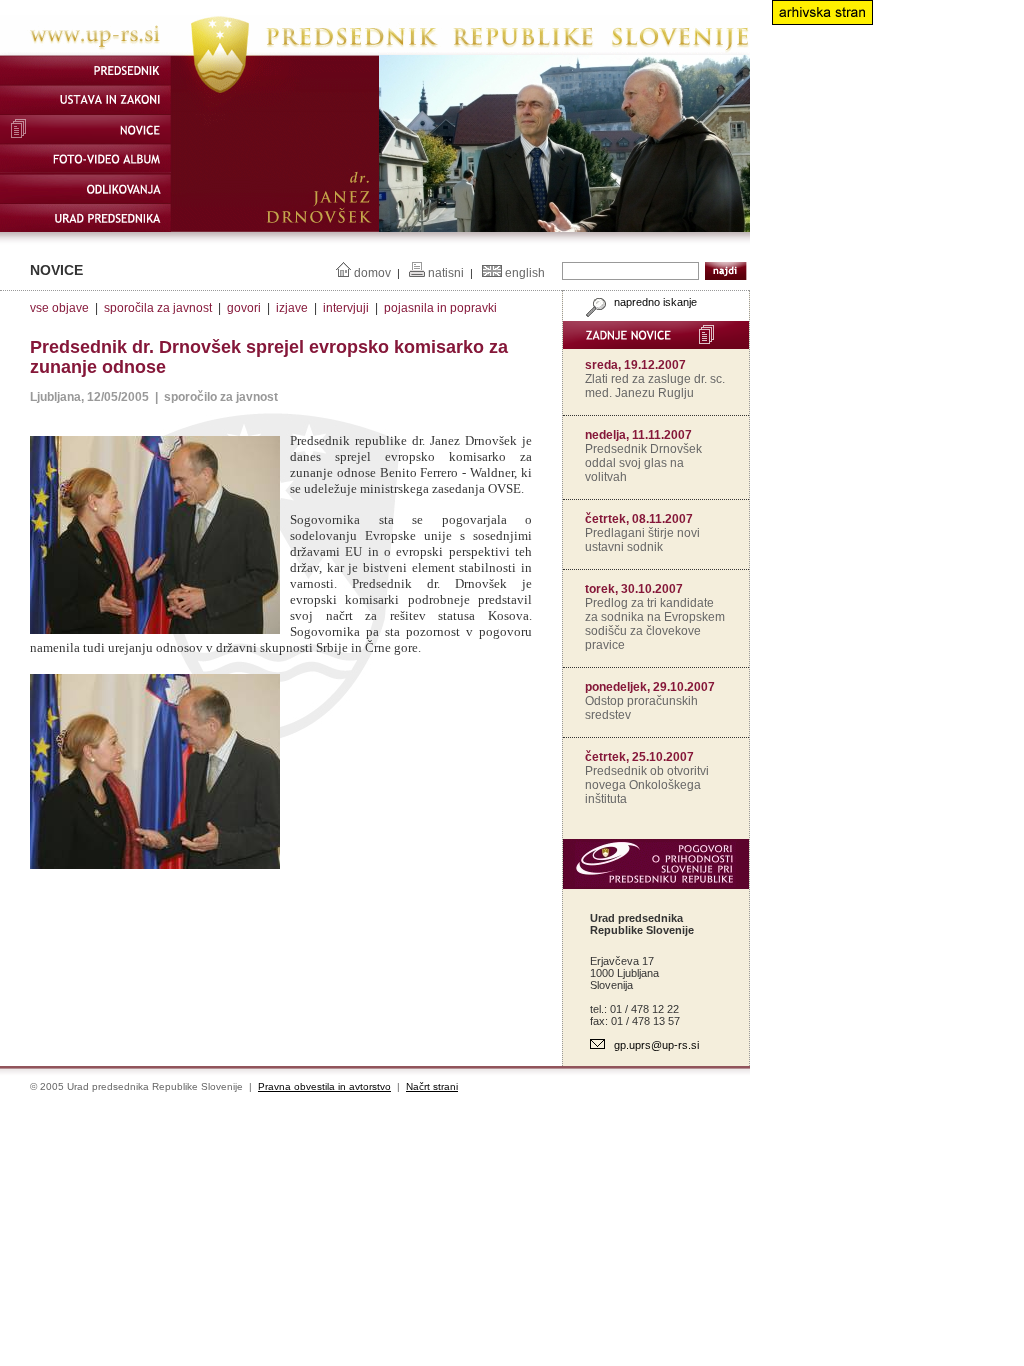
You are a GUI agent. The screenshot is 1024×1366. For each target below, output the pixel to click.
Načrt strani (432, 1086)
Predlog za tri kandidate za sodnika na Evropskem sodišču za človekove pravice (655, 624)
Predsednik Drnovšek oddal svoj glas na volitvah (643, 463)
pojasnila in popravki (440, 308)
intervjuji (346, 308)
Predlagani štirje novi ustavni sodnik (642, 540)
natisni (446, 273)
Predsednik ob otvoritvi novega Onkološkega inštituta (647, 785)
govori (244, 308)
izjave (292, 308)
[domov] (375, 51)
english (525, 273)
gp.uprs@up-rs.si (656, 1045)
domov (372, 273)
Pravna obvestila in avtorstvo (324, 1086)
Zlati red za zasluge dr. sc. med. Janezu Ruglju (655, 386)
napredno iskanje (654, 302)
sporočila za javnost (158, 308)
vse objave (59, 308)
